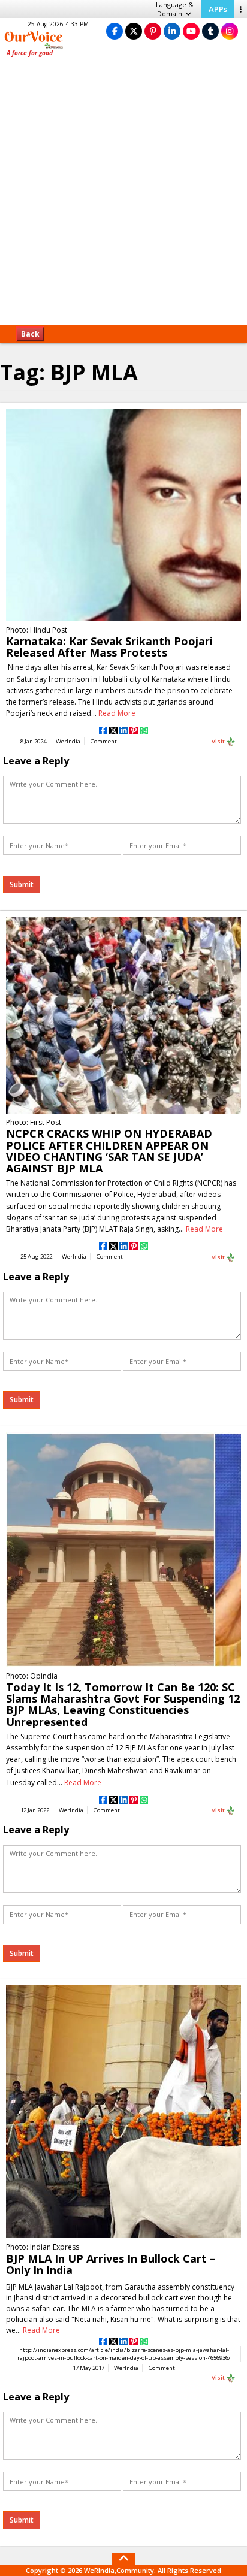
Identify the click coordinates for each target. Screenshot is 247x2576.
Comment (104, 741)
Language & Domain (175, 9)
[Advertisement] (123, 195)
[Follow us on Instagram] (230, 31)
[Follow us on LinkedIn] (172, 31)
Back (30, 334)
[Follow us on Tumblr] (210, 31)
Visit (219, 741)
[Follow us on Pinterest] (153, 31)
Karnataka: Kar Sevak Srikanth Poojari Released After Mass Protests (109, 647)
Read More (117, 713)
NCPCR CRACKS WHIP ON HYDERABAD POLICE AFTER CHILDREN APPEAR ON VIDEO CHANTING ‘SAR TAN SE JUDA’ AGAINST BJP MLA (109, 1151)
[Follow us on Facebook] (115, 31)
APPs (218, 9)
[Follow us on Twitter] (134, 31)
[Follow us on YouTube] (191, 31)
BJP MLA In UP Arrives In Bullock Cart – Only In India (111, 2264)
